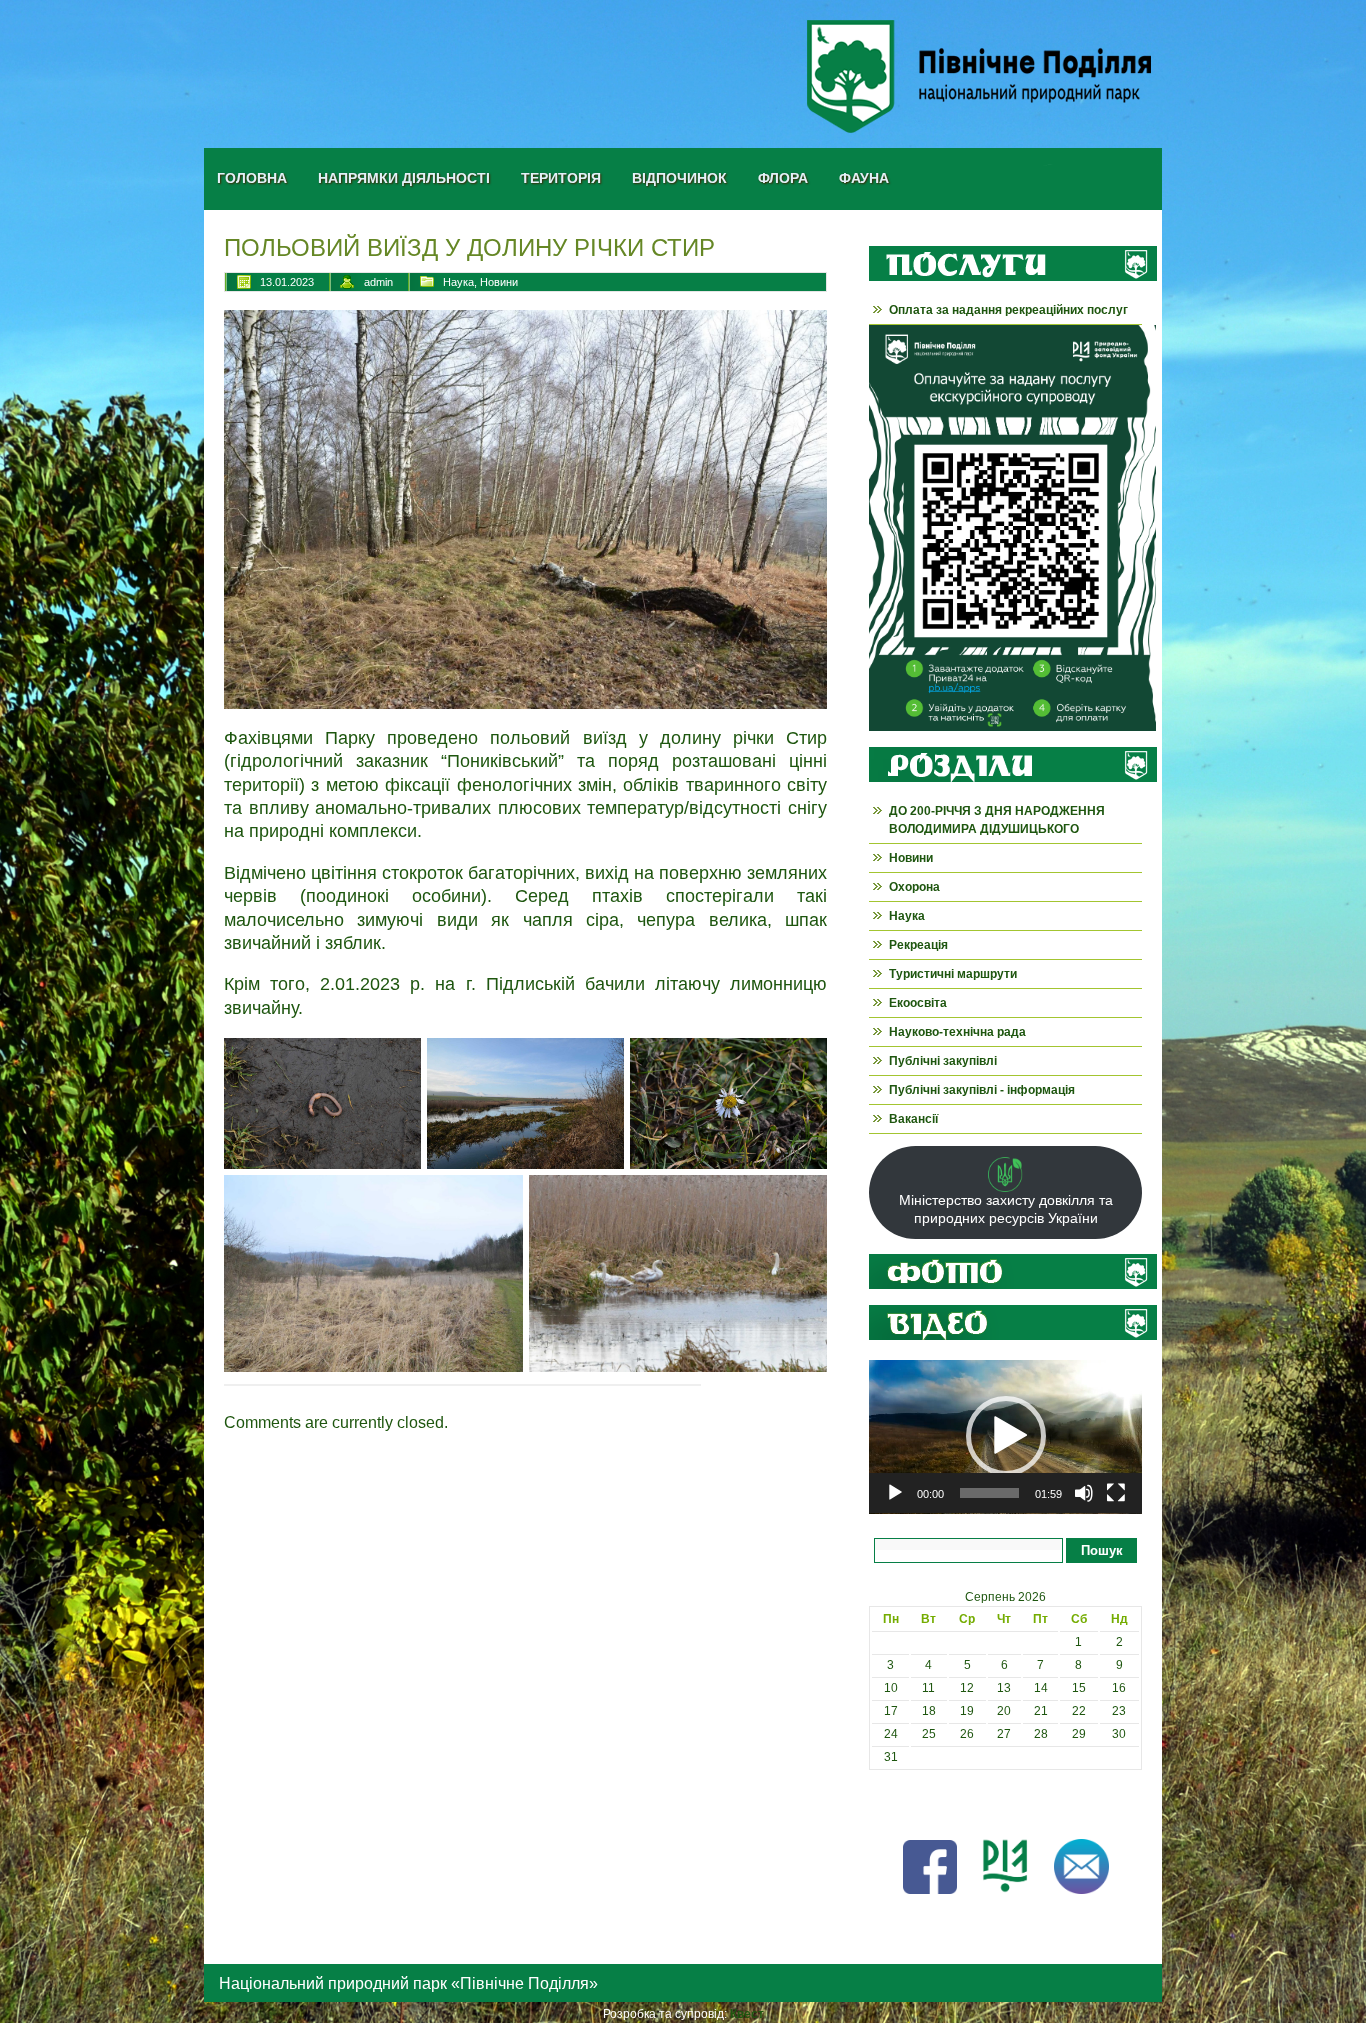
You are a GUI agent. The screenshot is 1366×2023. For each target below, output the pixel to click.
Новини (499, 282)
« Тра (884, 1803)
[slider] (989, 1493)
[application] (1005, 1437)
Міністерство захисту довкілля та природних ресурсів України (1006, 1209)
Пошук (1102, 1550)
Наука (458, 282)
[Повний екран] (1116, 1493)
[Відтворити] (895, 1493)
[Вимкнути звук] (1084, 1493)
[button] (1006, 1436)
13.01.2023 (287, 282)
